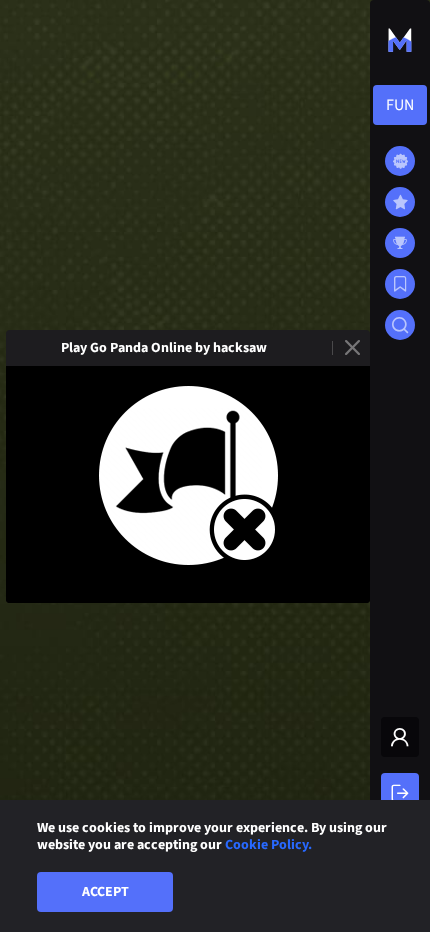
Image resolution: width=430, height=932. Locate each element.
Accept (105, 892)
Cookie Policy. (268, 845)
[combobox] (400, 105)
